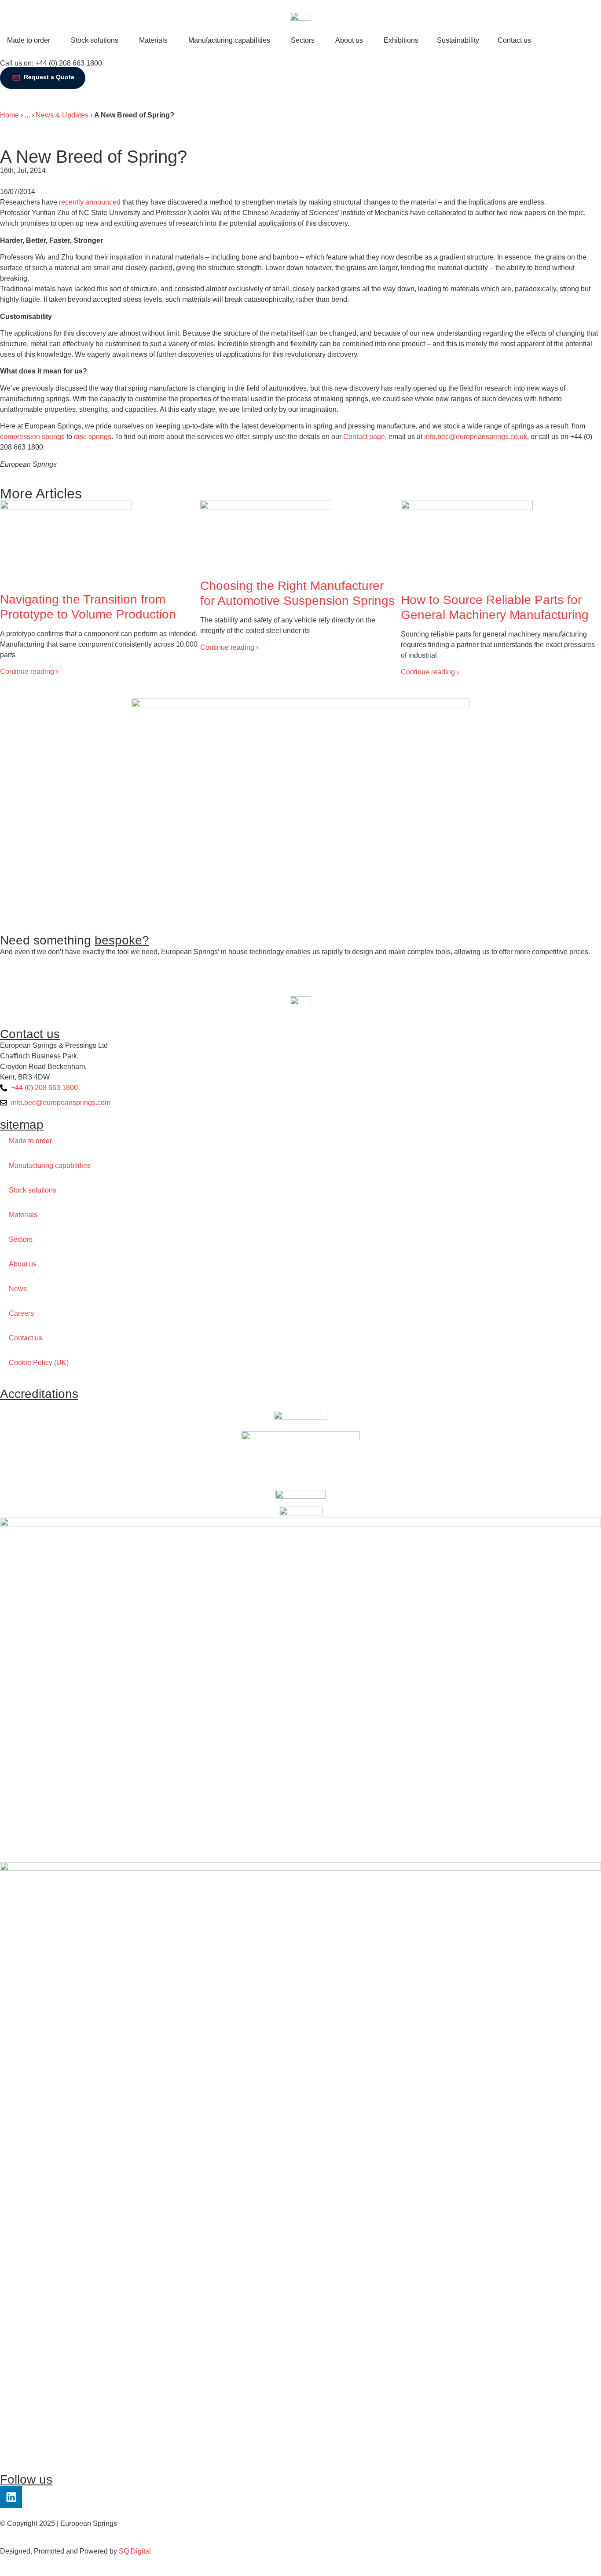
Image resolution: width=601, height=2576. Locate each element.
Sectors (21, 1239)
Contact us (26, 1338)
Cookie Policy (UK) (39, 1363)
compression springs (32, 437)
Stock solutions (33, 1190)
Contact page (364, 437)
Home (9, 115)
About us (23, 1264)
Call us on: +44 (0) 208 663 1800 (51, 63)
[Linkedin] (11, 2497)
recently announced (90, 202)
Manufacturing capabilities (50, 1165)
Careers (21, 1313)
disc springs (93, 437)
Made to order (30, 1141)
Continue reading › (29, 671)
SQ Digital (135, 2551)
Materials (23, 1215)
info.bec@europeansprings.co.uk (476, 437)
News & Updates (62, 115)
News (18, 1289)
